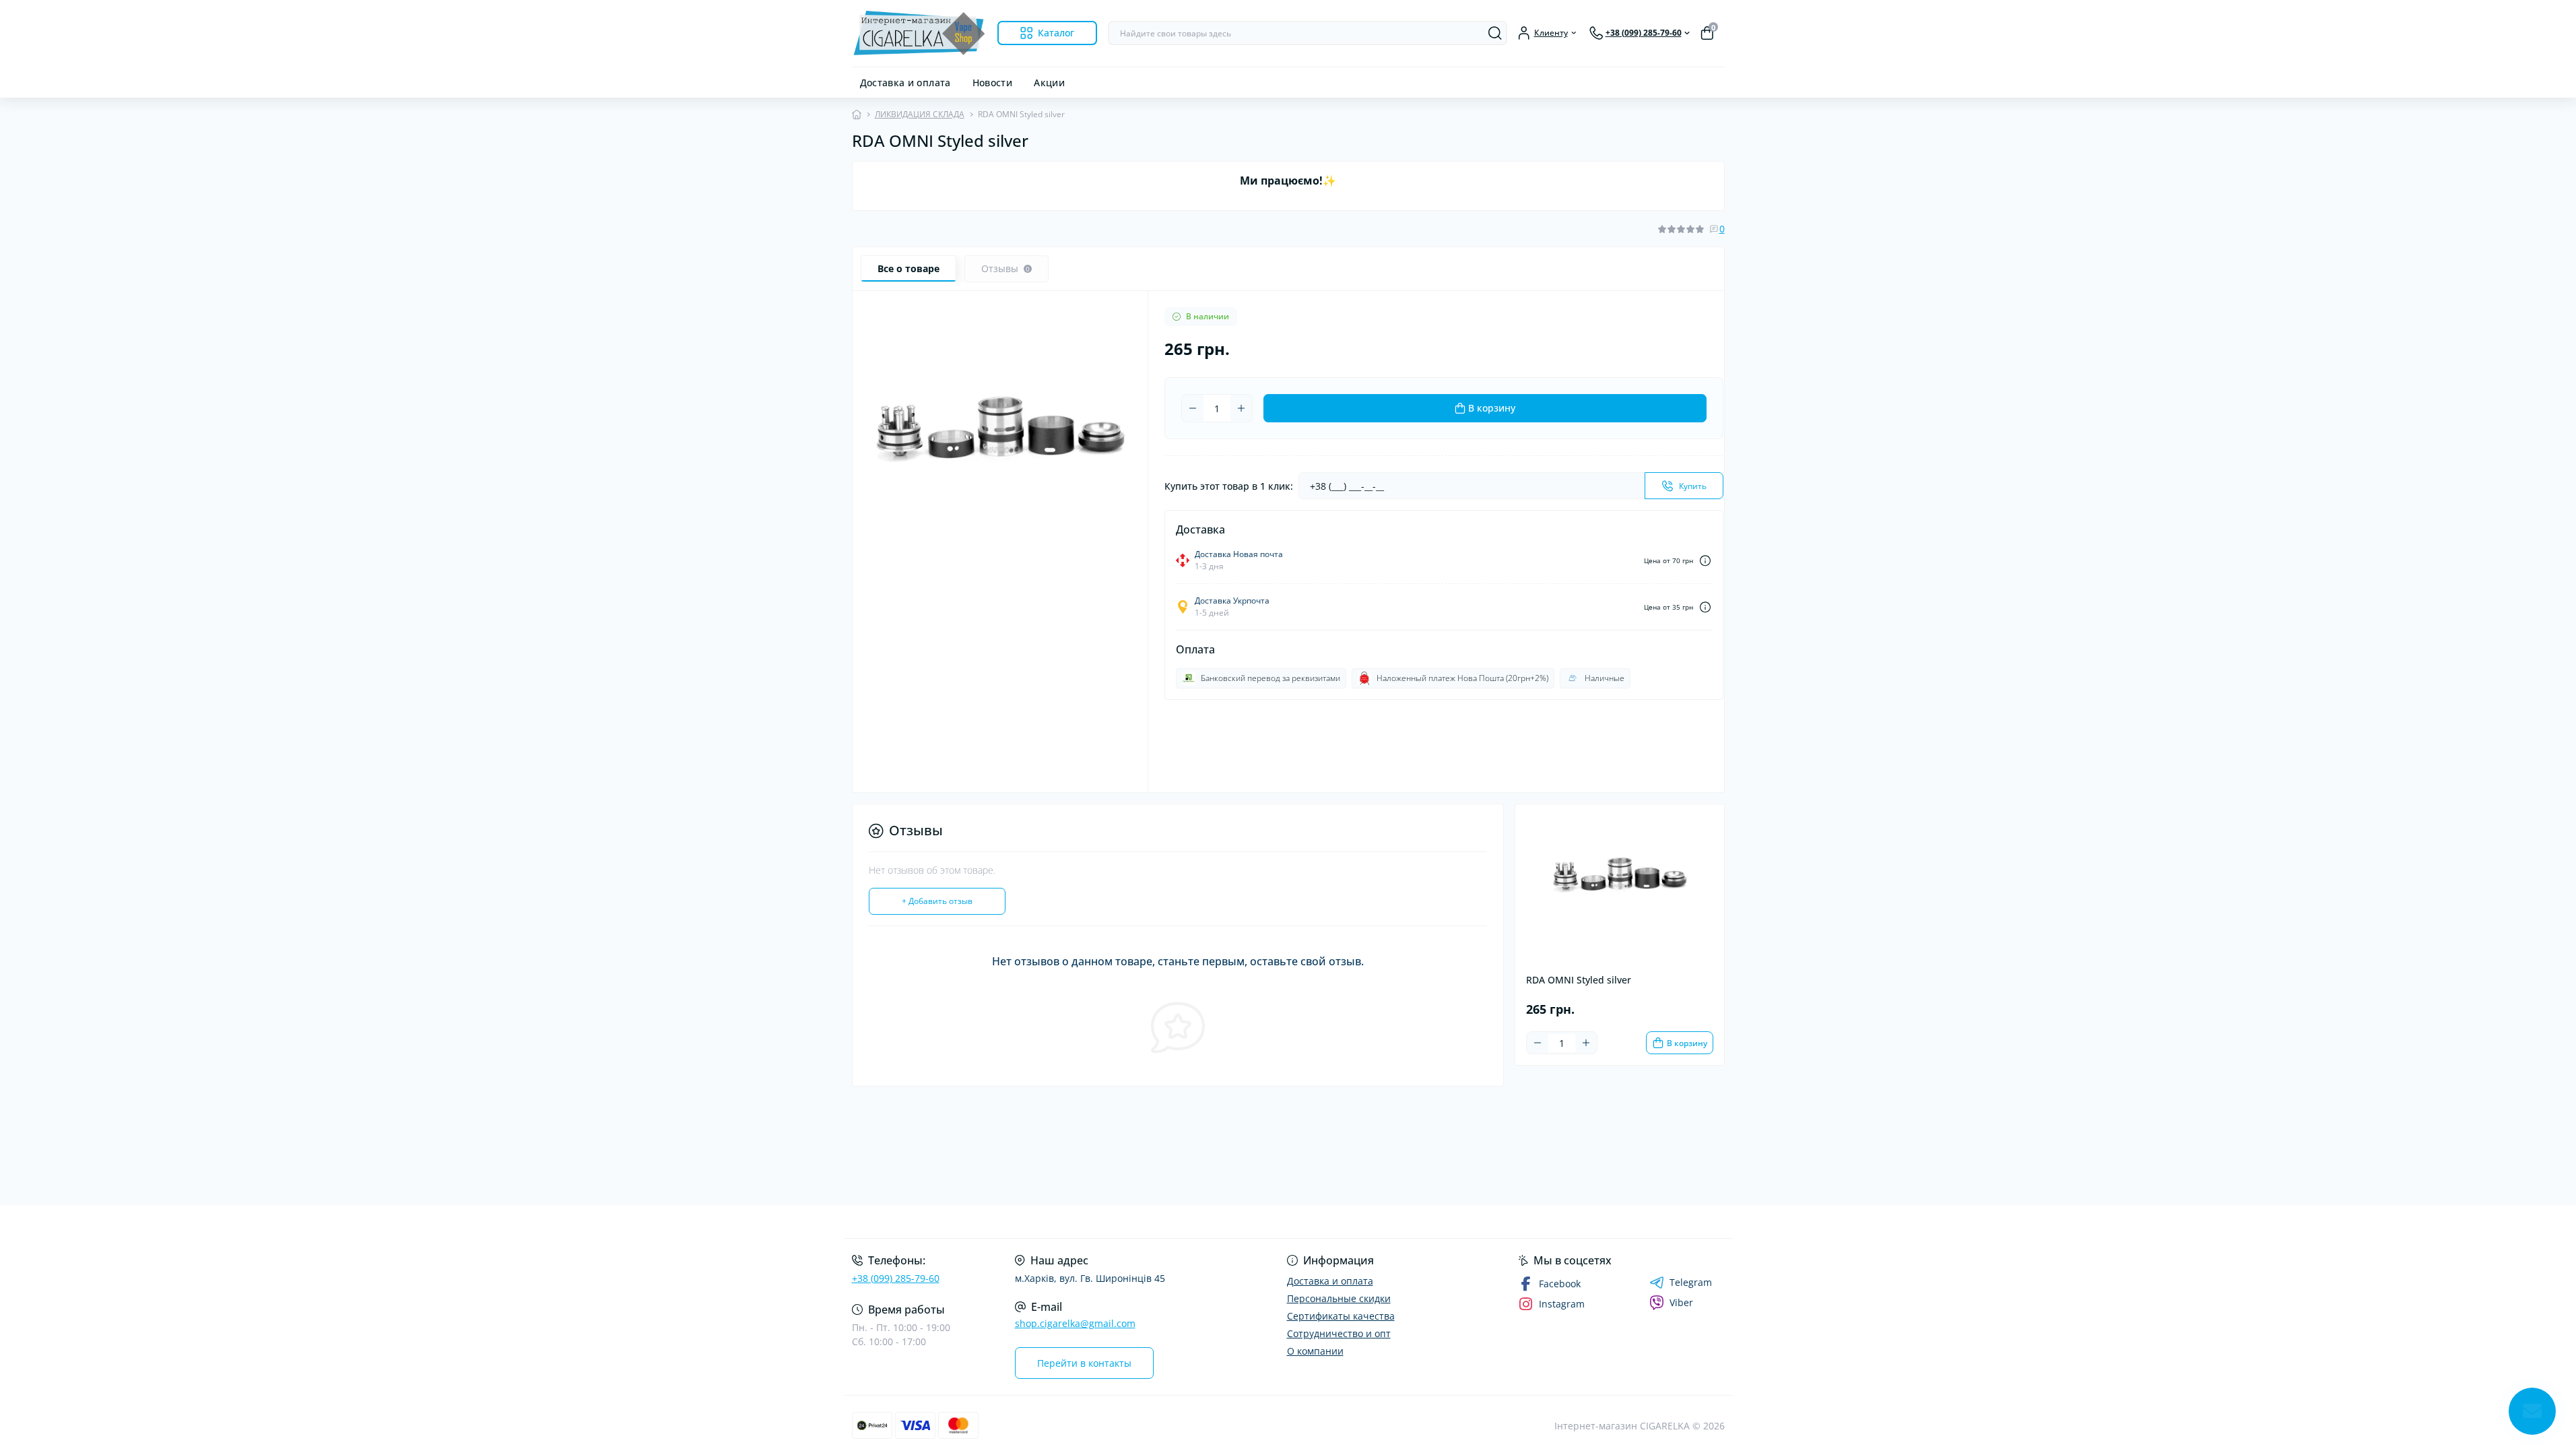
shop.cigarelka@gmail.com (1075, 1323)
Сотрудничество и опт (1339, 1333)
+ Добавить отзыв (937, 901)
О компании (1315, 1351)
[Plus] (1241, 408)
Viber (1681, 1302)
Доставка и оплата (905, 83)
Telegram (1691, 1283)
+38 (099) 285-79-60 (896, 1278)
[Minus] (1193, 408)
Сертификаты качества (1341, 1316)
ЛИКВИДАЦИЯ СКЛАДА (920, 114)
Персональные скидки (1339, 1298)
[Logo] (919, 33)
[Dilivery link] (1705, 561)
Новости (993, 83)
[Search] (1495, 33)
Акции (1049, 83)
